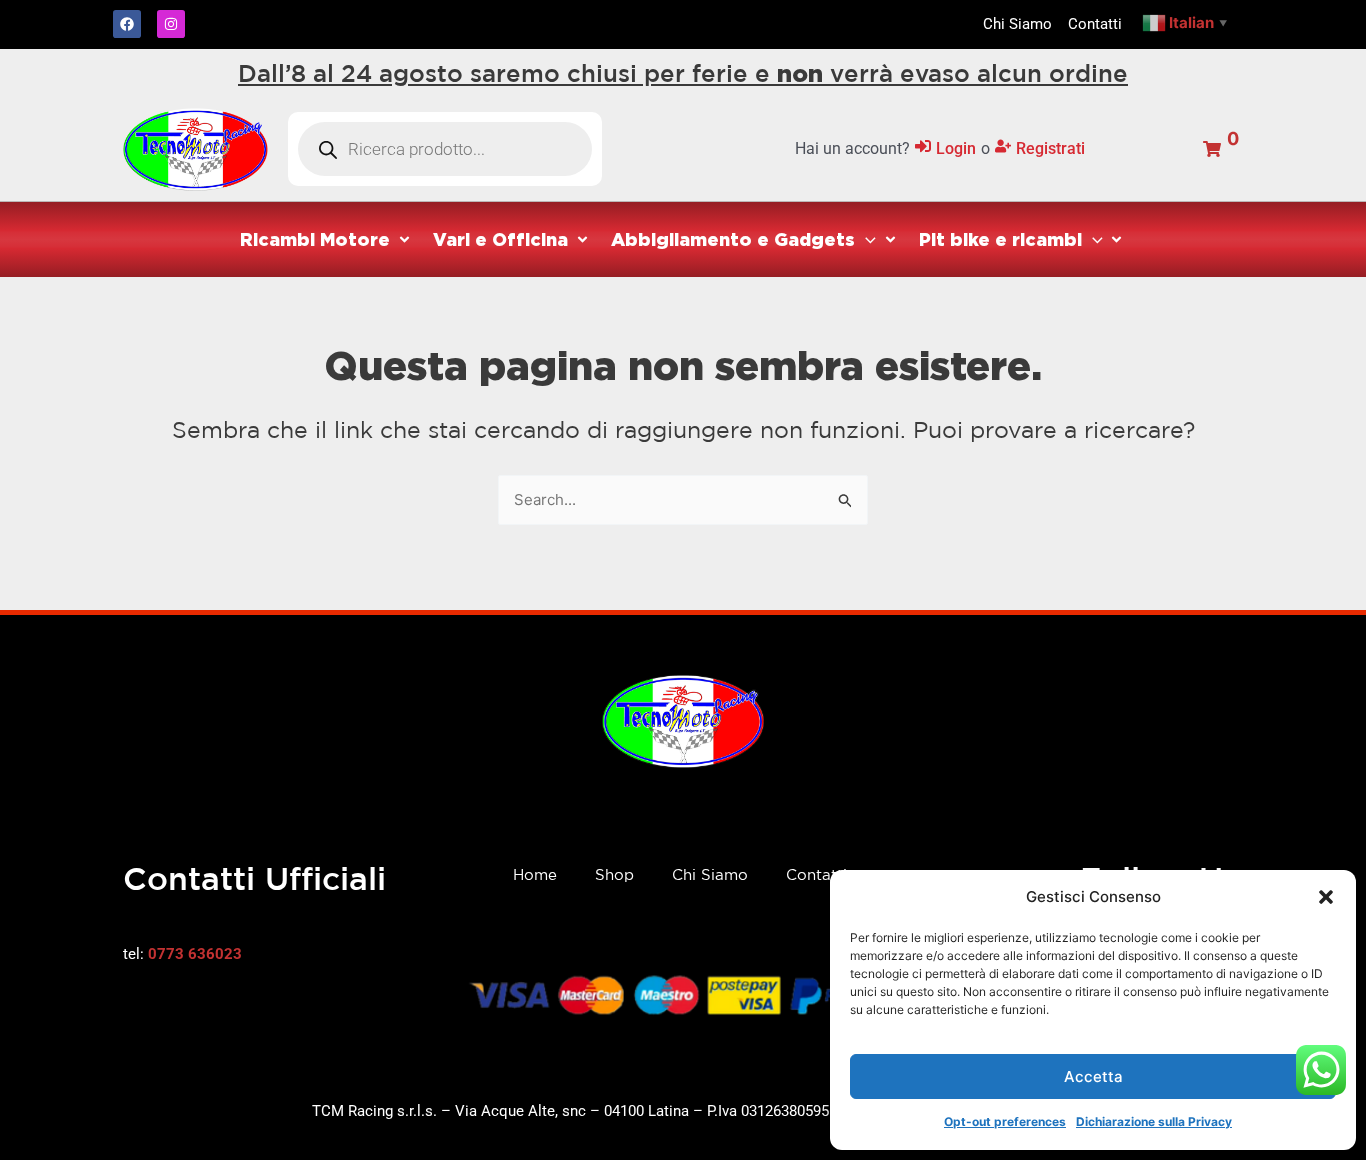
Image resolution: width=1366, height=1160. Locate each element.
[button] (1326, 897)
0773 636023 (195, 954)
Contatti (816, 874)
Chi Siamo (710, 874)
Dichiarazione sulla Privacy (1154, 1121)
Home (535, 874)
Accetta (1093, 1076)
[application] (865, 239)
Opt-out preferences (1005, 1121)
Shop (614, 874)
